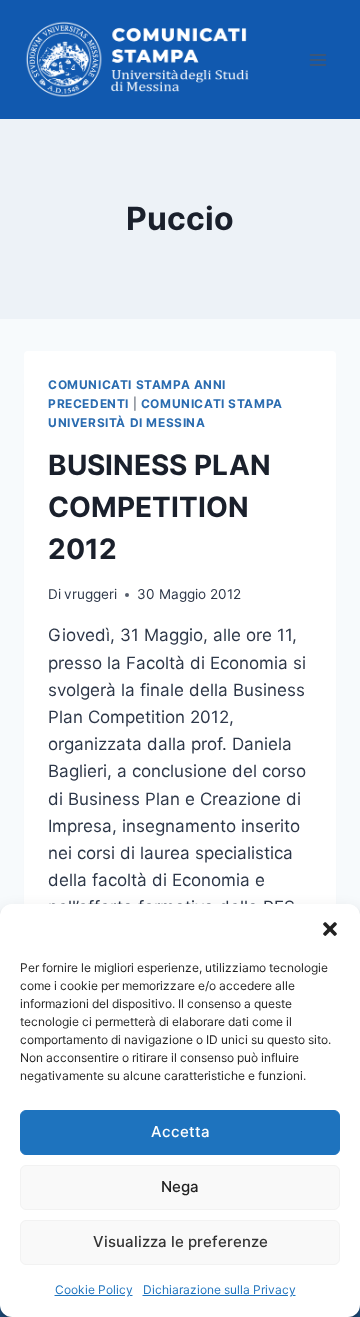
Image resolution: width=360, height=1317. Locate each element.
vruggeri (90, 594)
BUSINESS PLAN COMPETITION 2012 (159, 507)
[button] (330, 929)
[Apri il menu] (317, 59)
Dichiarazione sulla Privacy (219, 1289)
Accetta (180, 1131)
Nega (180, 1186)
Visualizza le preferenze (180, 1241)
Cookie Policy (94, 1289)
